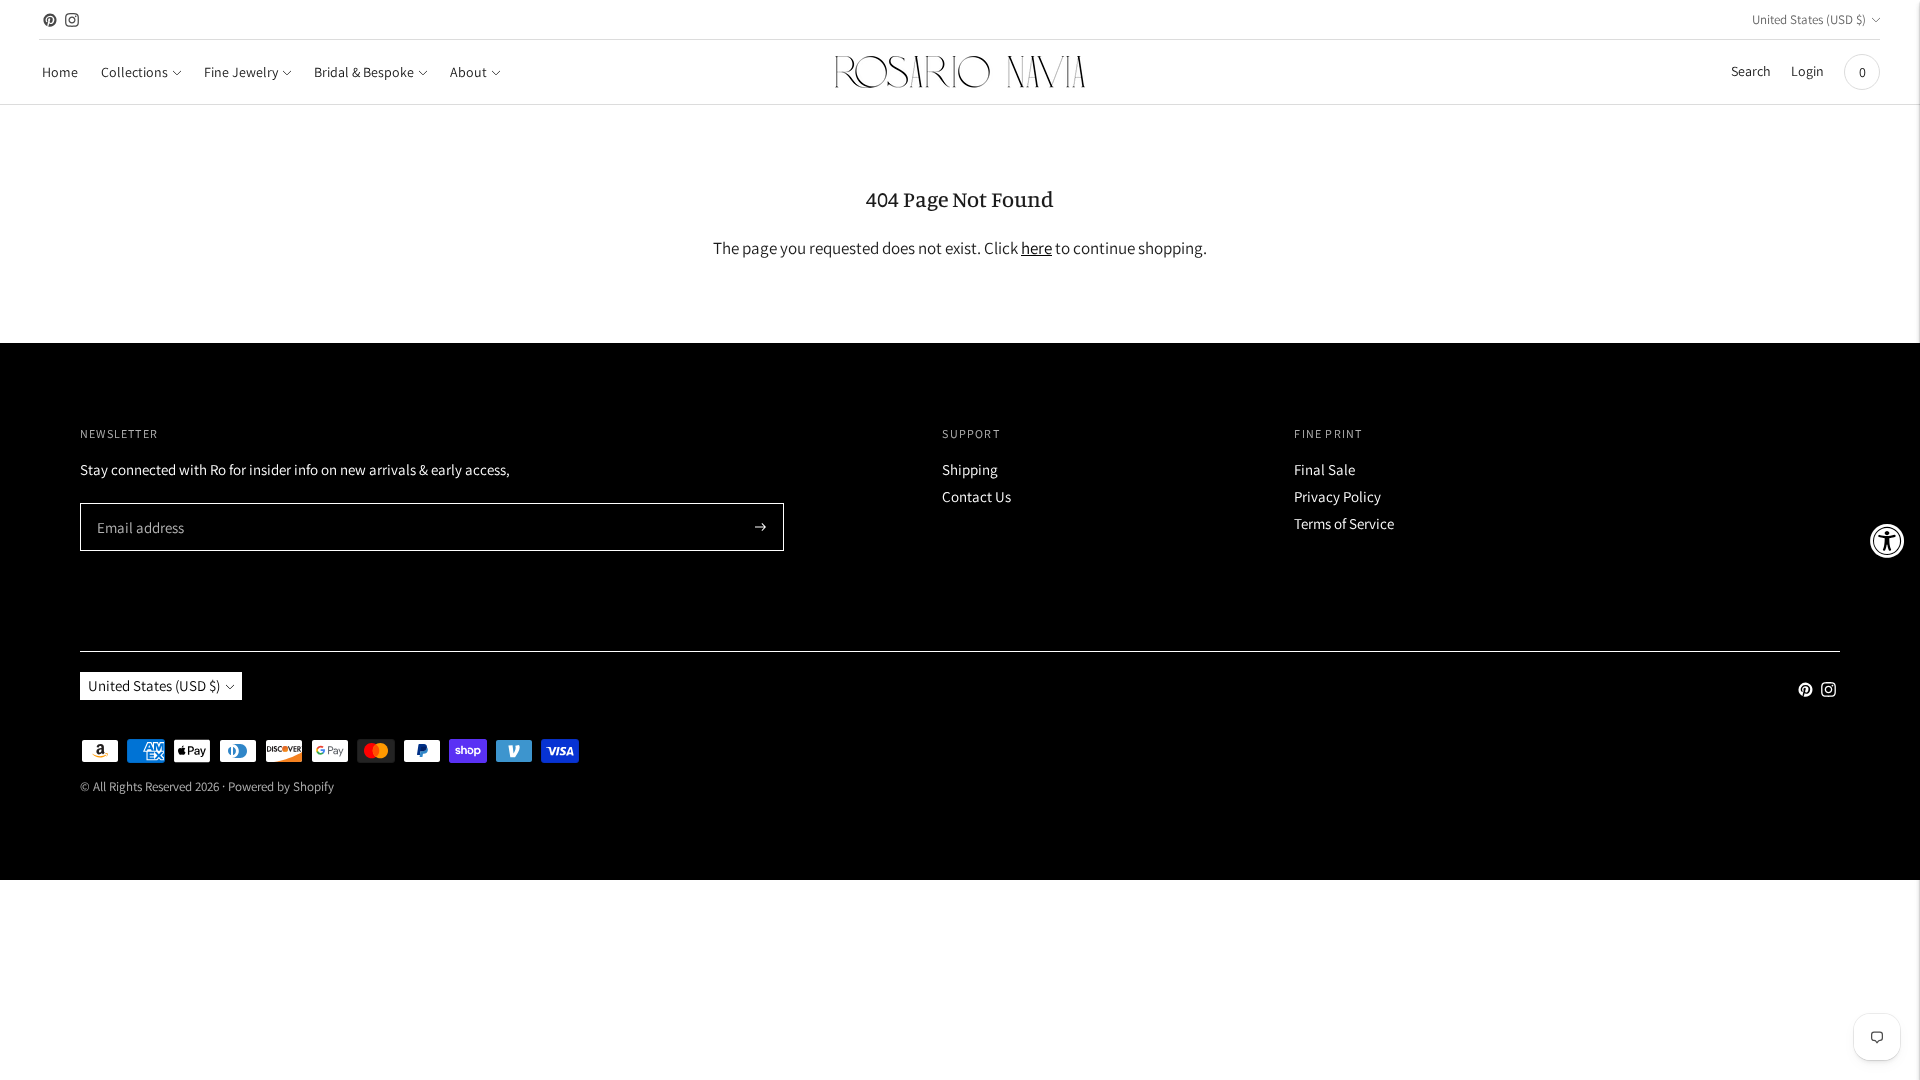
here (1036, 248)
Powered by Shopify (281, 786)
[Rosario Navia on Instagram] (72, 20)
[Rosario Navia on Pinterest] (50, 20)
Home (60, 72)
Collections (134, 72)
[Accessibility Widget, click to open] (1887, 540)
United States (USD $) (1809, 19)
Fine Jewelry (241, 72)
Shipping (970, 469)
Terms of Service (1344, 523)
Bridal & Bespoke (364, 72)
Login (1807, 71)
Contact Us (976, 496)
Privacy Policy (1337, 496)
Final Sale (1324, 469)
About (468, 72)
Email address (137, 504)
